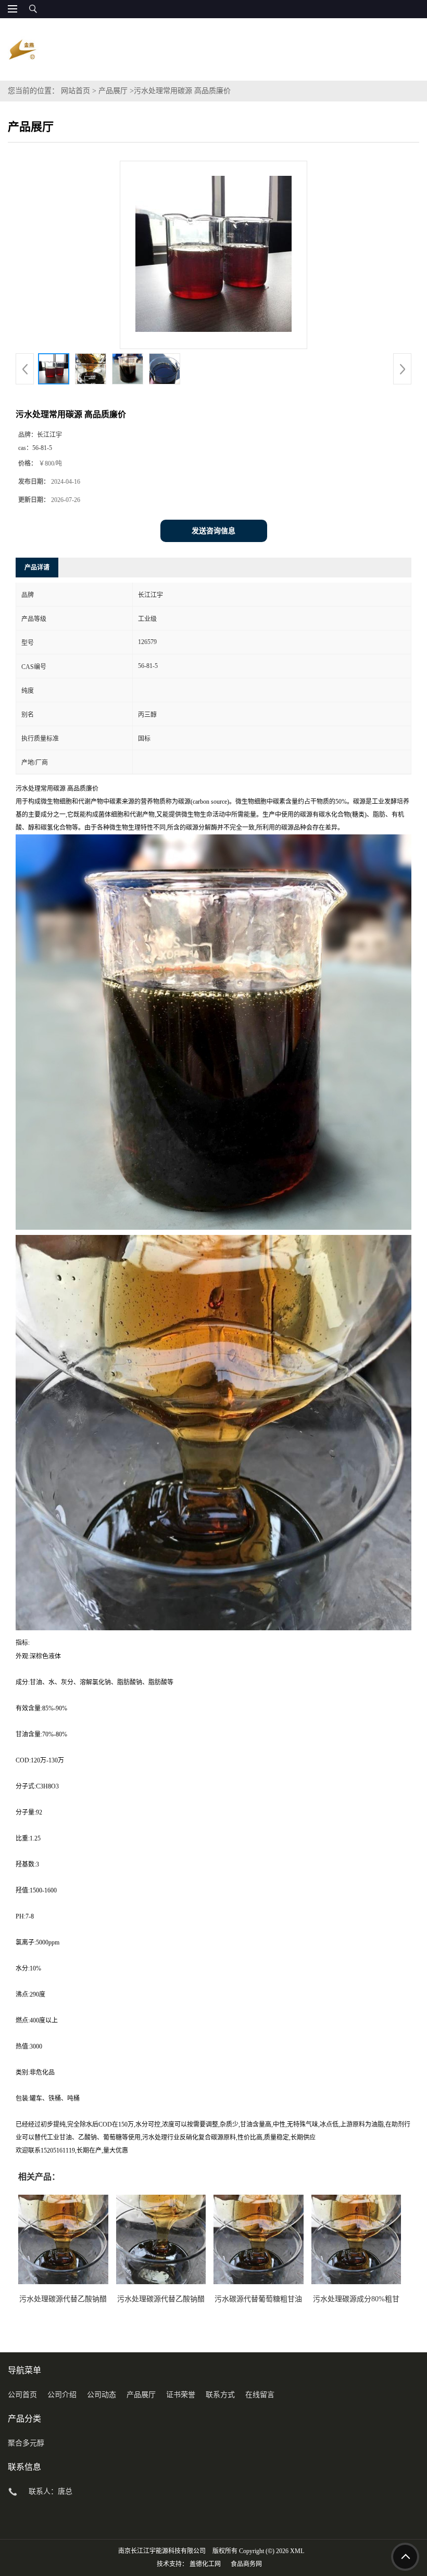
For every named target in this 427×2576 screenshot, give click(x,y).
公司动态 (102, 2395)
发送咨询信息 (213, 531)
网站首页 (76, 91)
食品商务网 (246, 2564)
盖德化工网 (205, 2564)
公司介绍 (62, 2395)
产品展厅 (113, 91)
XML (297, 2551)
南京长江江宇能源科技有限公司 (162, 2551)
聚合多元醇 (26, 2443)
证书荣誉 (181, 2395)
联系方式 (220, 2395)
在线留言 (260, 2395)
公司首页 (22, 2395)
